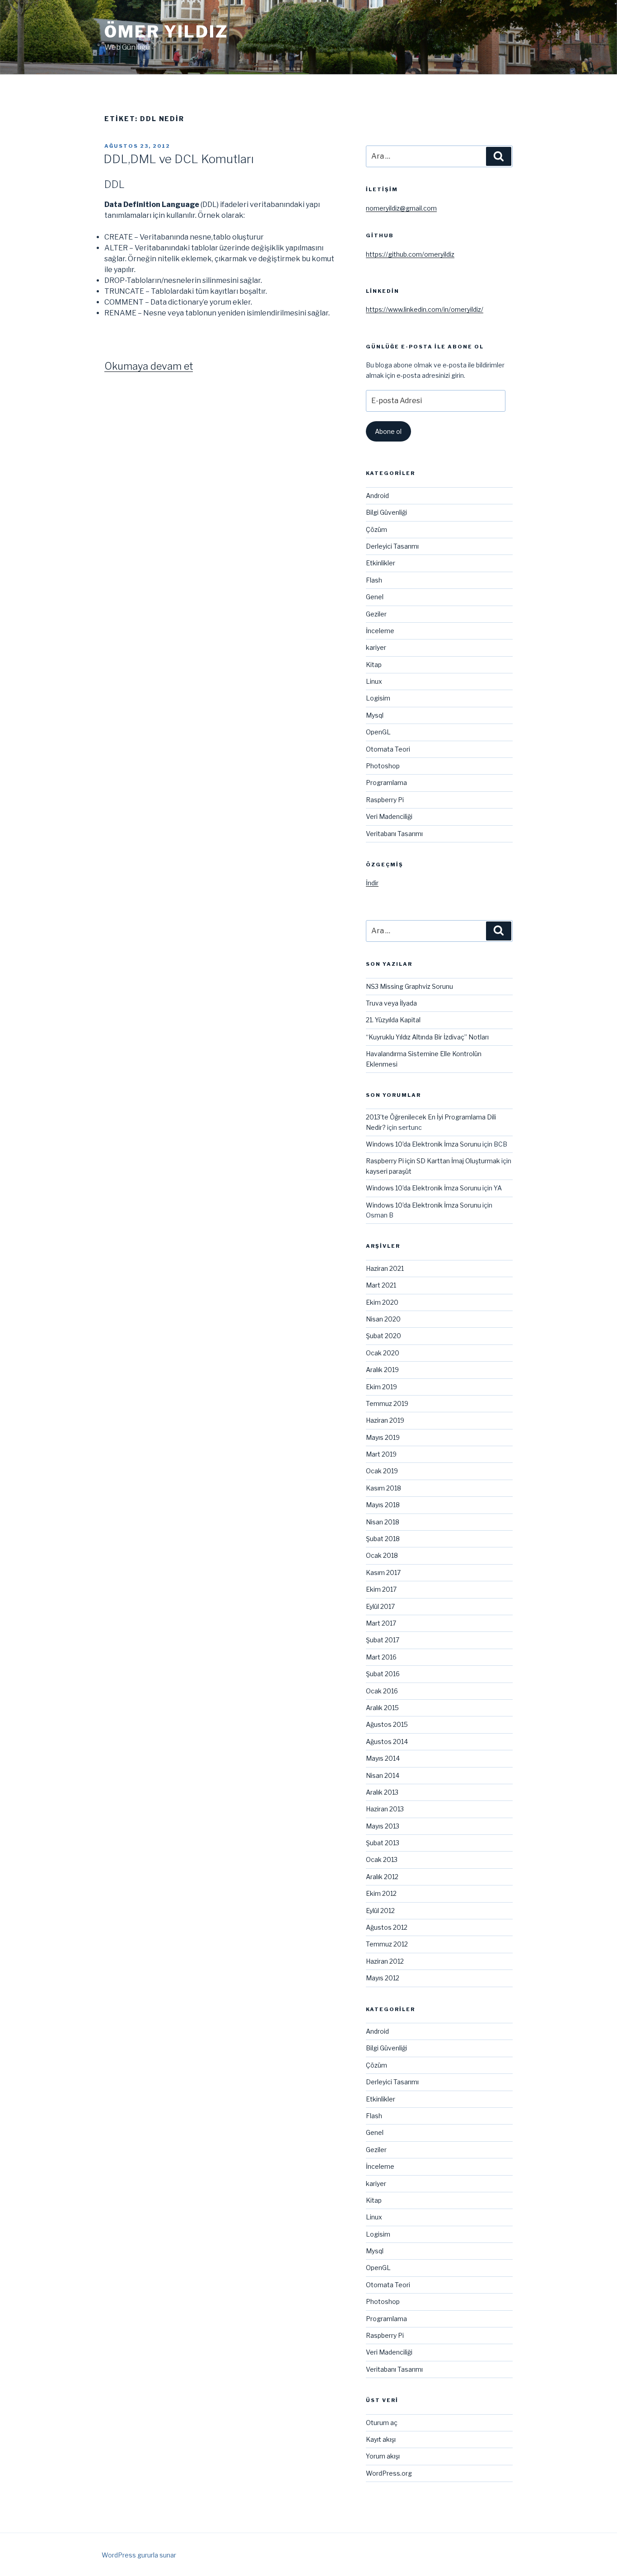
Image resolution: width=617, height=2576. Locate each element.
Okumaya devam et (149, 366)
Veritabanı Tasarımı (394, 834)
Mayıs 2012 (383, 1978)
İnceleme (380, 631)
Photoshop (383, 766)
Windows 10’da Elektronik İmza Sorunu (423, 1144)
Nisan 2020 (383, 1319)
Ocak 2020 (383, 1353)
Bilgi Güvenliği (386, 512)
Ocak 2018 (382, 1555)
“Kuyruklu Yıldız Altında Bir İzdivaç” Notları (427, 1037)
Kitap (374, 665)
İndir (372, 883)
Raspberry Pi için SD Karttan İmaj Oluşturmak (433, 1161)
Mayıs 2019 (383, 1437)
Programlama (386, 783)
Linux (374, 681)
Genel (375, 597)
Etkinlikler (381, 563)
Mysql (375, 715)
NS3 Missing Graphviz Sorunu (409, 986)
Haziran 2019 (385, 1420)
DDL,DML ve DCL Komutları (179, 159)
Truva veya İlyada (391, 1003)
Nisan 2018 (383, 1522)
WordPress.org (389, 2473)
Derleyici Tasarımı (392, 546)
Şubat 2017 (383, 1640)
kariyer (376, 647)
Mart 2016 (381, 1657)
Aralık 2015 (382, 1708)
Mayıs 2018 (383, 1505)
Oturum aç (382, 2423)
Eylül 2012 (380, 1911)
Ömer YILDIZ (166, 32)
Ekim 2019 (381, 1387)
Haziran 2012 (385, 1961)
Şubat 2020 (383, 1336)
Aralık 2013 (382, 1792)
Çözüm (376, 529)
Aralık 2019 (382, 1370)
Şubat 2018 (383, 1539)
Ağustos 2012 (387, 1927)
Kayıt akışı (381, 2439)
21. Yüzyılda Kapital (393, 1020)
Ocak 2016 (382, 1691)
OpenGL (378, 732)
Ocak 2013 (382, 1859)
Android (377, 496)
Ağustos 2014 (387, 1742)
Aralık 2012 (382, 1877)
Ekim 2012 (381, 1893)
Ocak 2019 (382, 1471)
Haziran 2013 (385, 1809)
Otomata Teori (388, 749)
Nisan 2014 (383, 1775)
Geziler (376, 614)
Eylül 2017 (380, 1606)
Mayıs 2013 (383, 1826)
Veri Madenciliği (389, 816)
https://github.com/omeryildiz (410, 254)
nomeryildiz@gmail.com (401, 208)
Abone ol (388, 431)
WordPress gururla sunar (139, 2555)
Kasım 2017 (383, 1572)
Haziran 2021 (385, 1268)
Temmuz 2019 (387, 1403)
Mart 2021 (381, 1285)
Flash (374, 580)
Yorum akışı (383, 2456)
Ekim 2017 (381, 1589)
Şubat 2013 (383, 1843)
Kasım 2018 (383, 1488)
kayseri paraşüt (389, 1171)
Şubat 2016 (383, 1674)
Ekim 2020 (382, 1302)
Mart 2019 (381, 1454)
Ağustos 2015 (387, 1724)
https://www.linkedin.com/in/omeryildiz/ (425, 309)
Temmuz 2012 (387, 1944)
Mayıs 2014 (383, 1758)
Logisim (378, 698)
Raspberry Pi (385, 800)
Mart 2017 (381, 1623)
